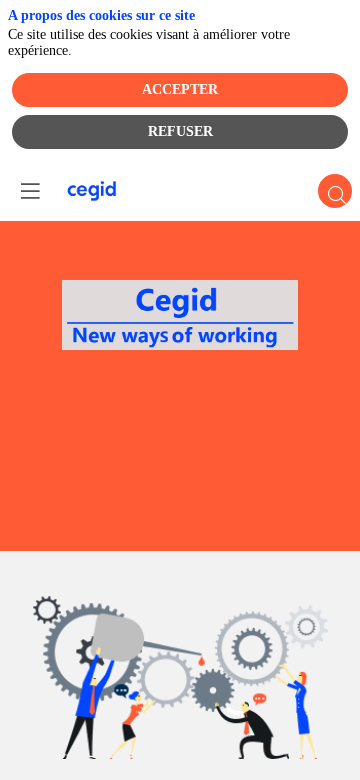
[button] (30, 191)
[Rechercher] (335, 191)
